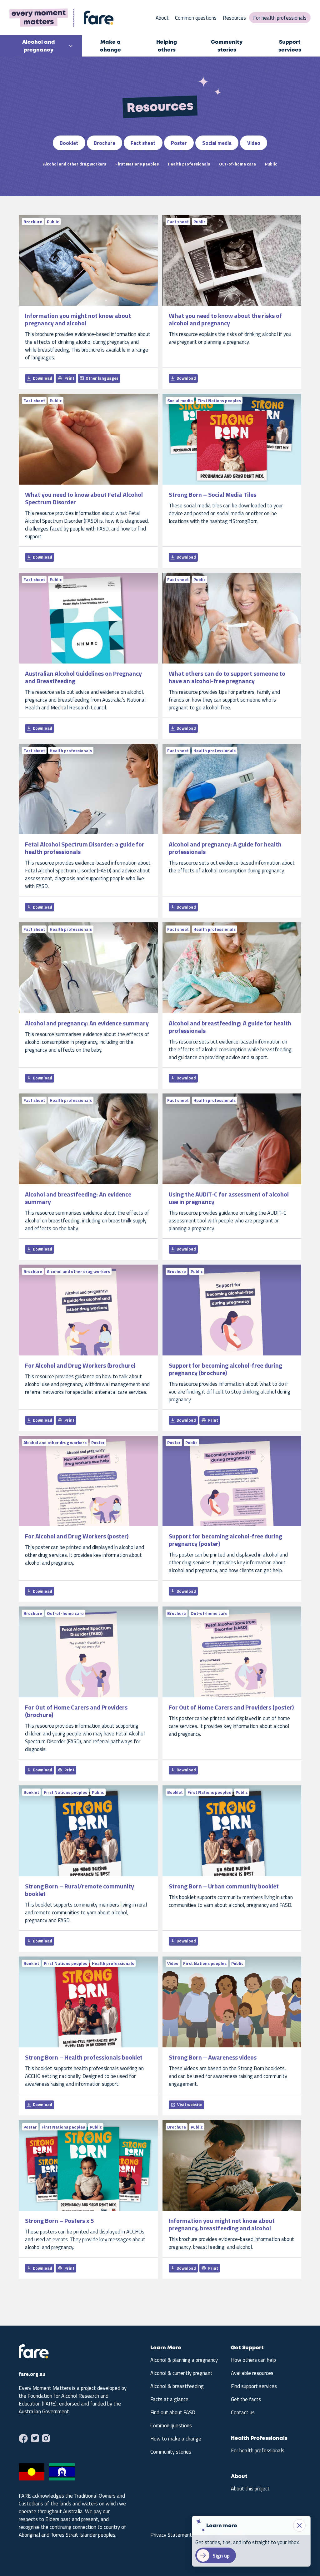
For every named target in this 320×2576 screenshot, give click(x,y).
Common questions (196, 18)
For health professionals (280, 18)
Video (254, 143)
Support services (290, 46)
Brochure (105, 143)
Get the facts (246, 2399)
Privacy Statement (171, 2535)
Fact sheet (143, 143)
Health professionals (189, 164)
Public (271, 164)
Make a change (110, 46)
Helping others (167, 46)
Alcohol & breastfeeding (177, 2386)
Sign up (221, 2556)
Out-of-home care (237, 164)
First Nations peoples (137, 164)
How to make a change (176, 2439)
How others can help (253, 2360)
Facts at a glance (169, 2399)
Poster (179, 143)
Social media (217, 143)
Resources (234, 18)
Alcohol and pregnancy (38, 46)
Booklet (69, 143)
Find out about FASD (173, 2412)
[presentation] (34, 2357)
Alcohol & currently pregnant (181, 2373)
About (162, 18)
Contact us (243, 2412)
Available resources (252, 2373)
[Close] (299, 2525)
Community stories (227, 46)
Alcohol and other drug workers (75, 164)
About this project (250, 2489)
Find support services (254, 2386)
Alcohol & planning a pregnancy (184, 2360)
